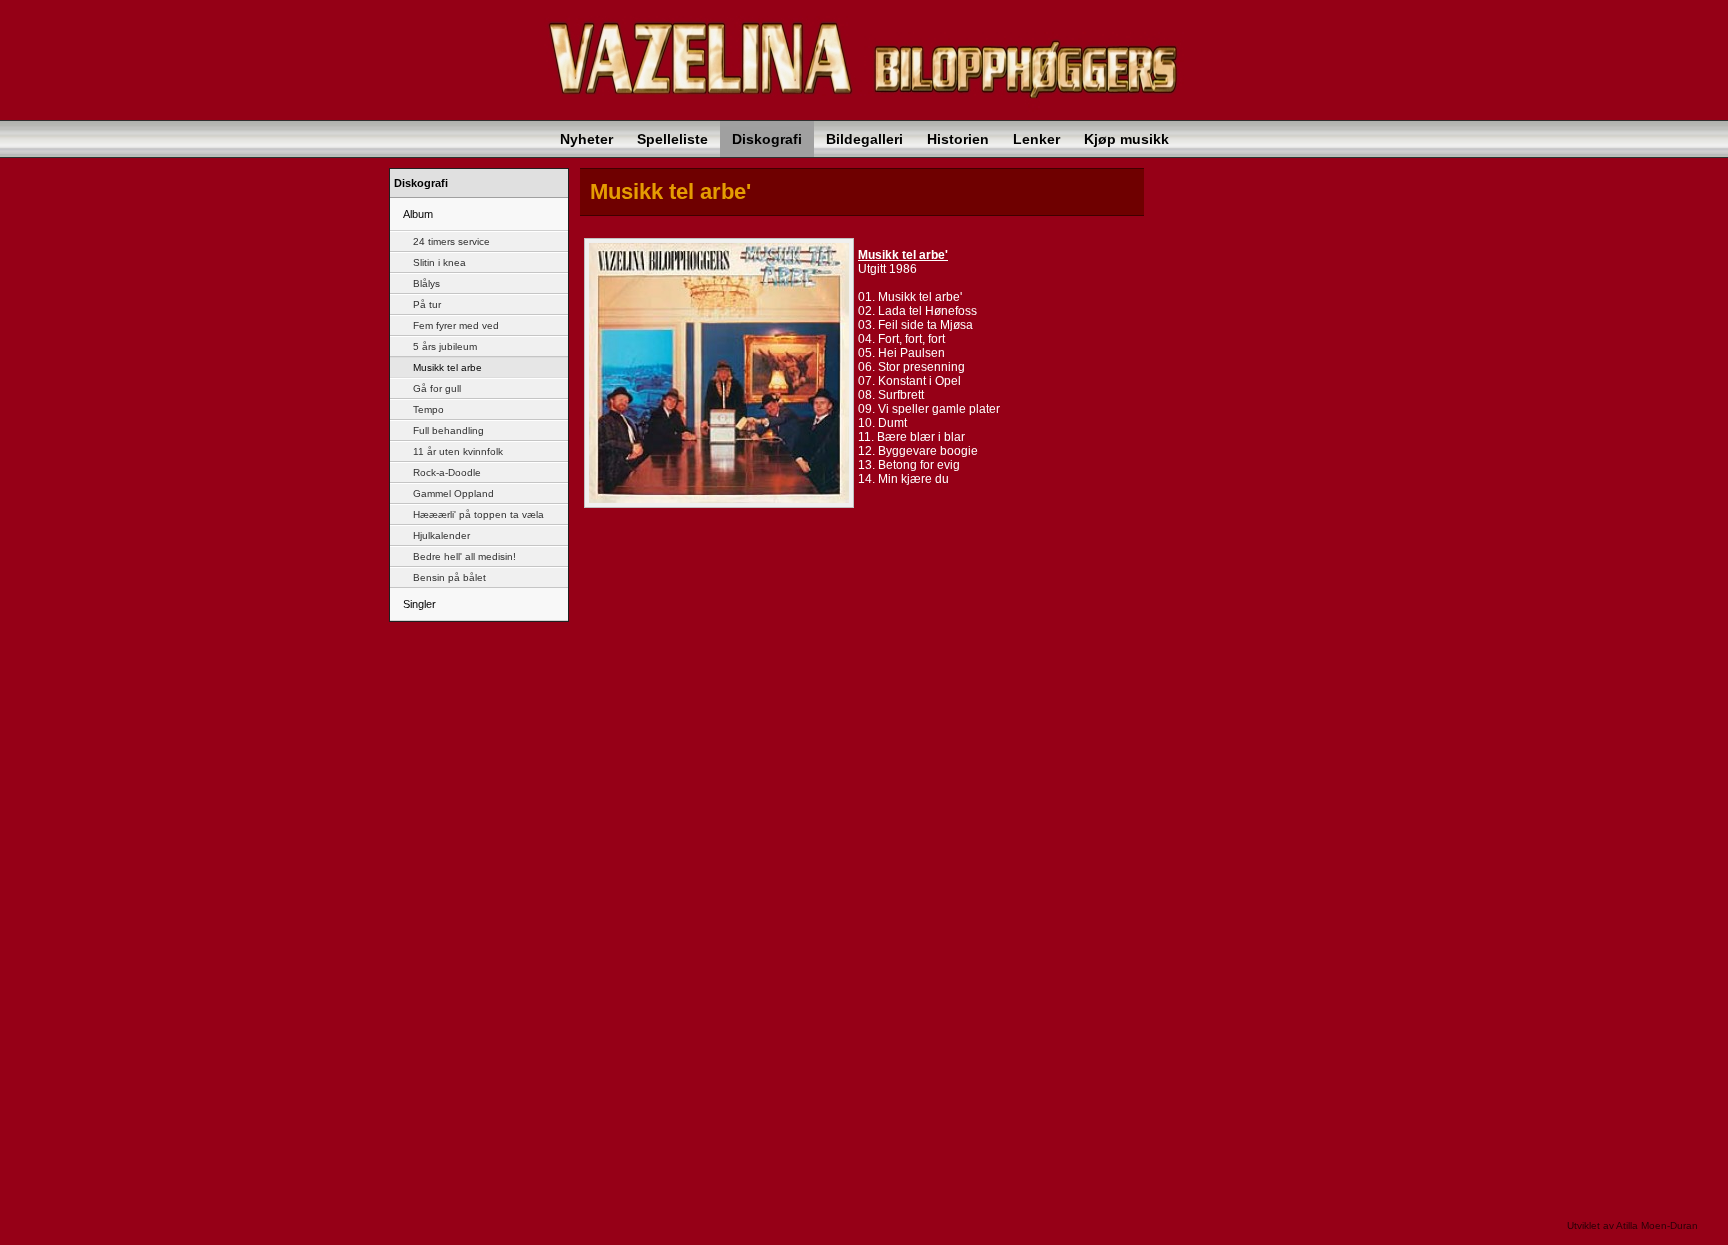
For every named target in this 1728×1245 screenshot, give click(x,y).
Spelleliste (672, 139)
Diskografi (767, 139)
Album (416, 214)
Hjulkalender (440, 535)
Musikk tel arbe (446, 367)
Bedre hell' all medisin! (463, 556)
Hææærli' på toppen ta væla (477, 514)
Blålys (425, 283)
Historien (958, 139)
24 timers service (450, 241)
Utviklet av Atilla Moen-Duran (1632, 1225)
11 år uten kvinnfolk (456, 451)
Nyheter (586, 139)
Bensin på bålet (448, 577)
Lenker (1036, 139)
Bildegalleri (864, 139)
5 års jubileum (443, 346)
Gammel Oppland (452, 493)
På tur (425, 304)
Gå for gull (435, 388)
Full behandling (447, 430)
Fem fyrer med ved (454, 325)
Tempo (427, 409)
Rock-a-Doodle (445, 472)
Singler (418, 604)
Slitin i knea (438, 262)
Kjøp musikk (1126, 139)
